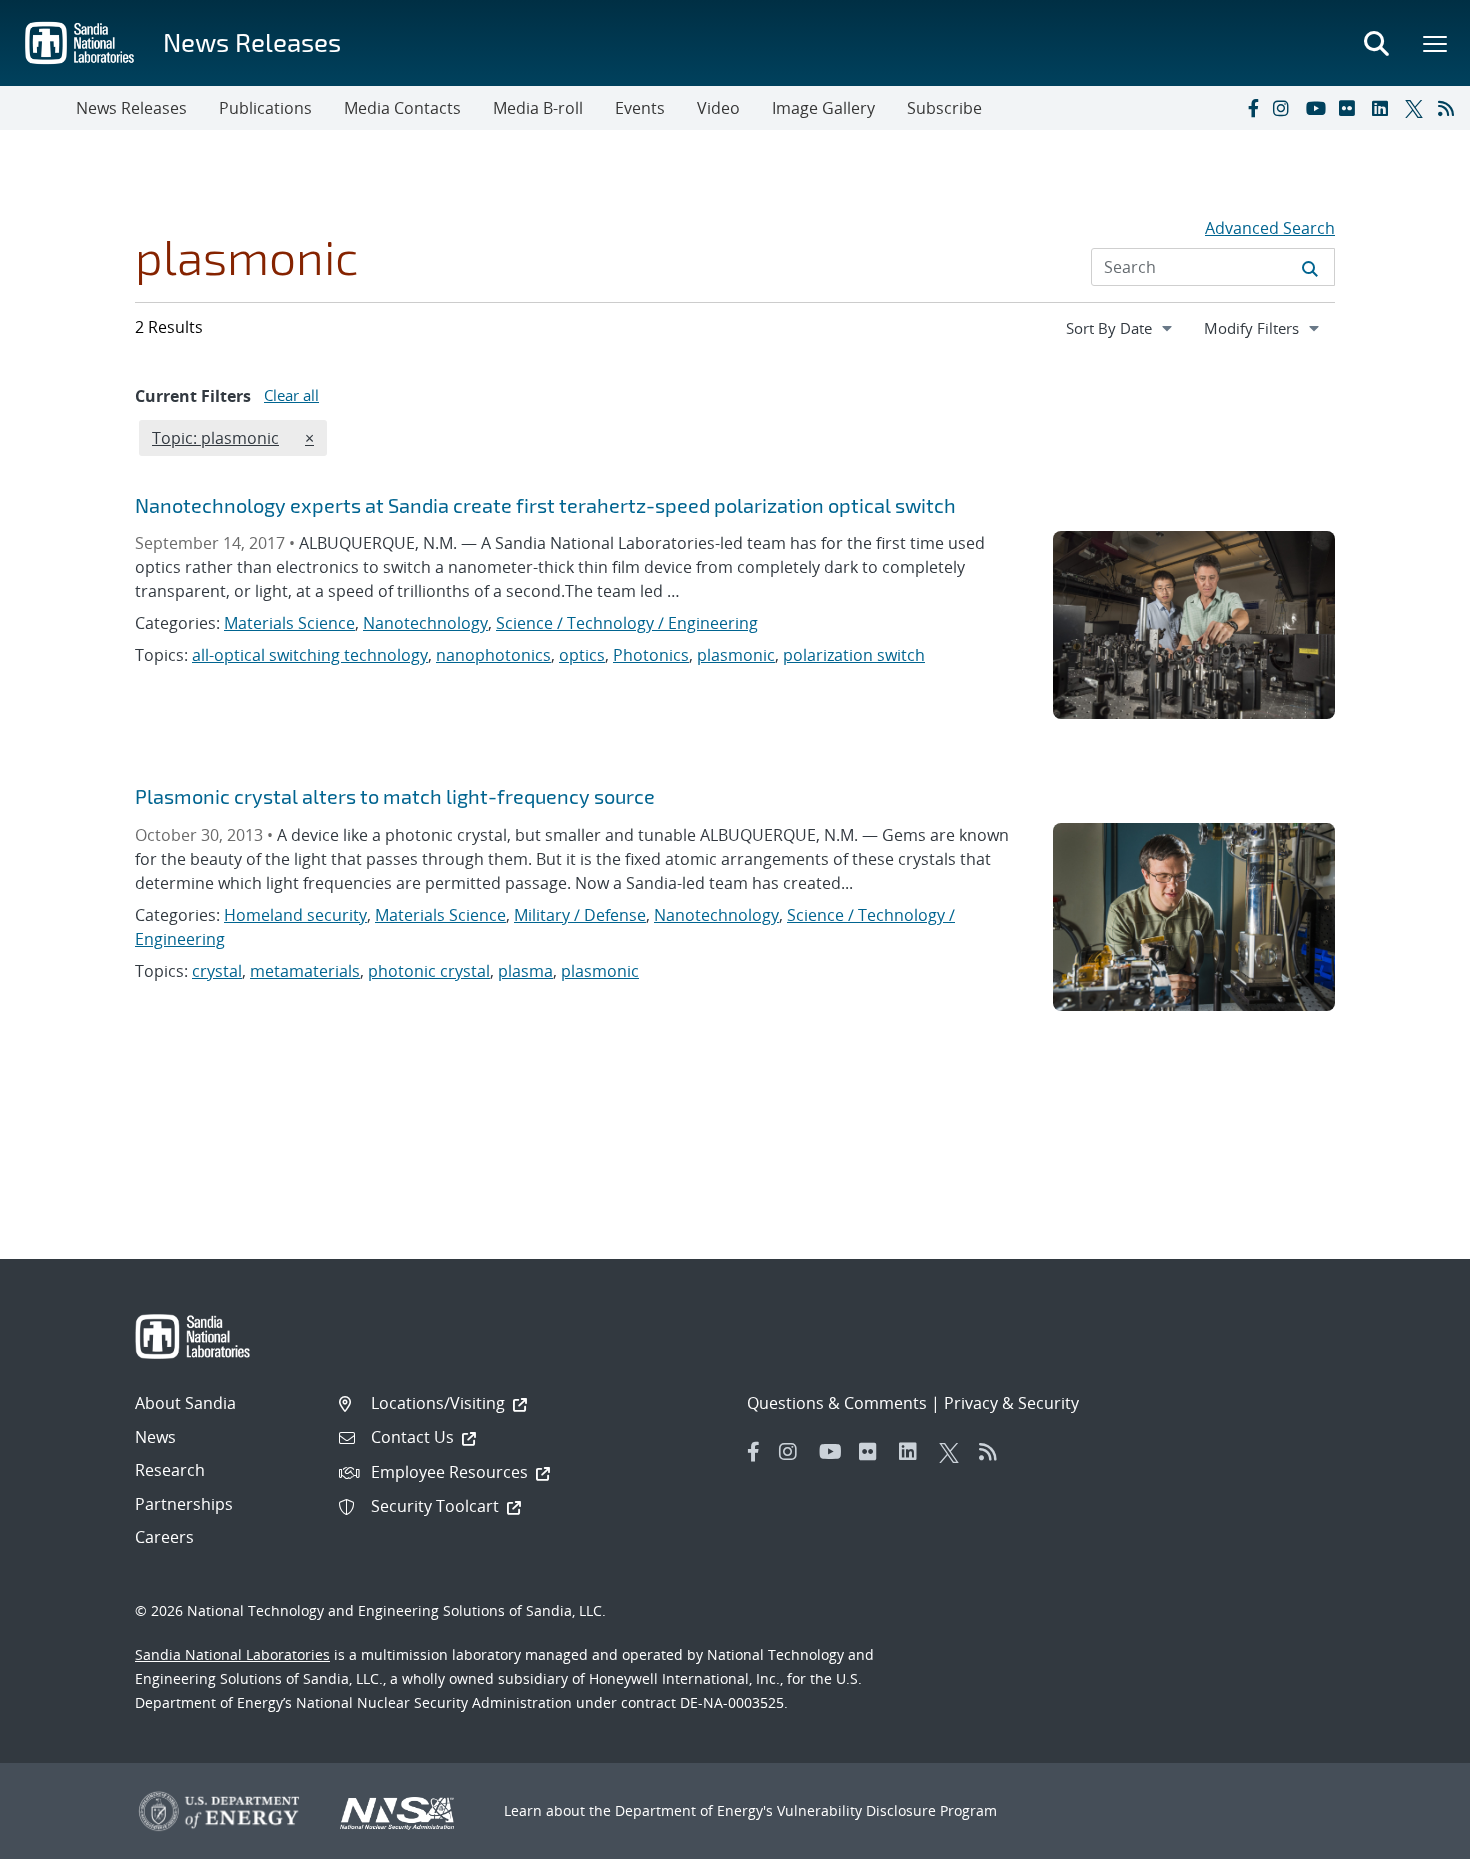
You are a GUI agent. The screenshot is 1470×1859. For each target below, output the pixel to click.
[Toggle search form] (1376, 43)
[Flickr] (1351, 108)
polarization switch (854, 655)
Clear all (291, 395)
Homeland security (295, 915)
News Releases (252, 41)
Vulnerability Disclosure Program (887, 1810)
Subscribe (944, 108)
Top (1410, 1836)
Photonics (651, 655)
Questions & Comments (837, 1403)
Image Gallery (823, 108)
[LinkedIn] (1384, 108)
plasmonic (736, 655)
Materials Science (289, 623)
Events (640, 108)
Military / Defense (580, 915)
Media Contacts (402, 108)
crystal (217, 971)
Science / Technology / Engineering (627, 623)
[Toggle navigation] (38, 108)
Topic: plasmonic (215, 437)
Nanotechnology (425, 623)
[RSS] (1450, 108)
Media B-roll (538, 108)
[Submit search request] (1310, 267)
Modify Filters (1269, 327)
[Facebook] (1252, 108)
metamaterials (305, 971)
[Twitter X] (1417, 108)
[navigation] (1121, 328)
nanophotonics (493, 655)
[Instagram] (1285, 108)
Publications (265, 108)
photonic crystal (429, 971)
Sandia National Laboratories (232, 1654)
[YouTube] (1318, 108)
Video (718, 108)
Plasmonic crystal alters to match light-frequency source (395, 796)
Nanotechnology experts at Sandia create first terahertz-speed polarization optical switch (545, 505)
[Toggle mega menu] (1436, 43)
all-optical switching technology (310, 655)
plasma (525, 971)
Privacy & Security (1011, 1403)
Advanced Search (1270, 228)
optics (582, 655)
